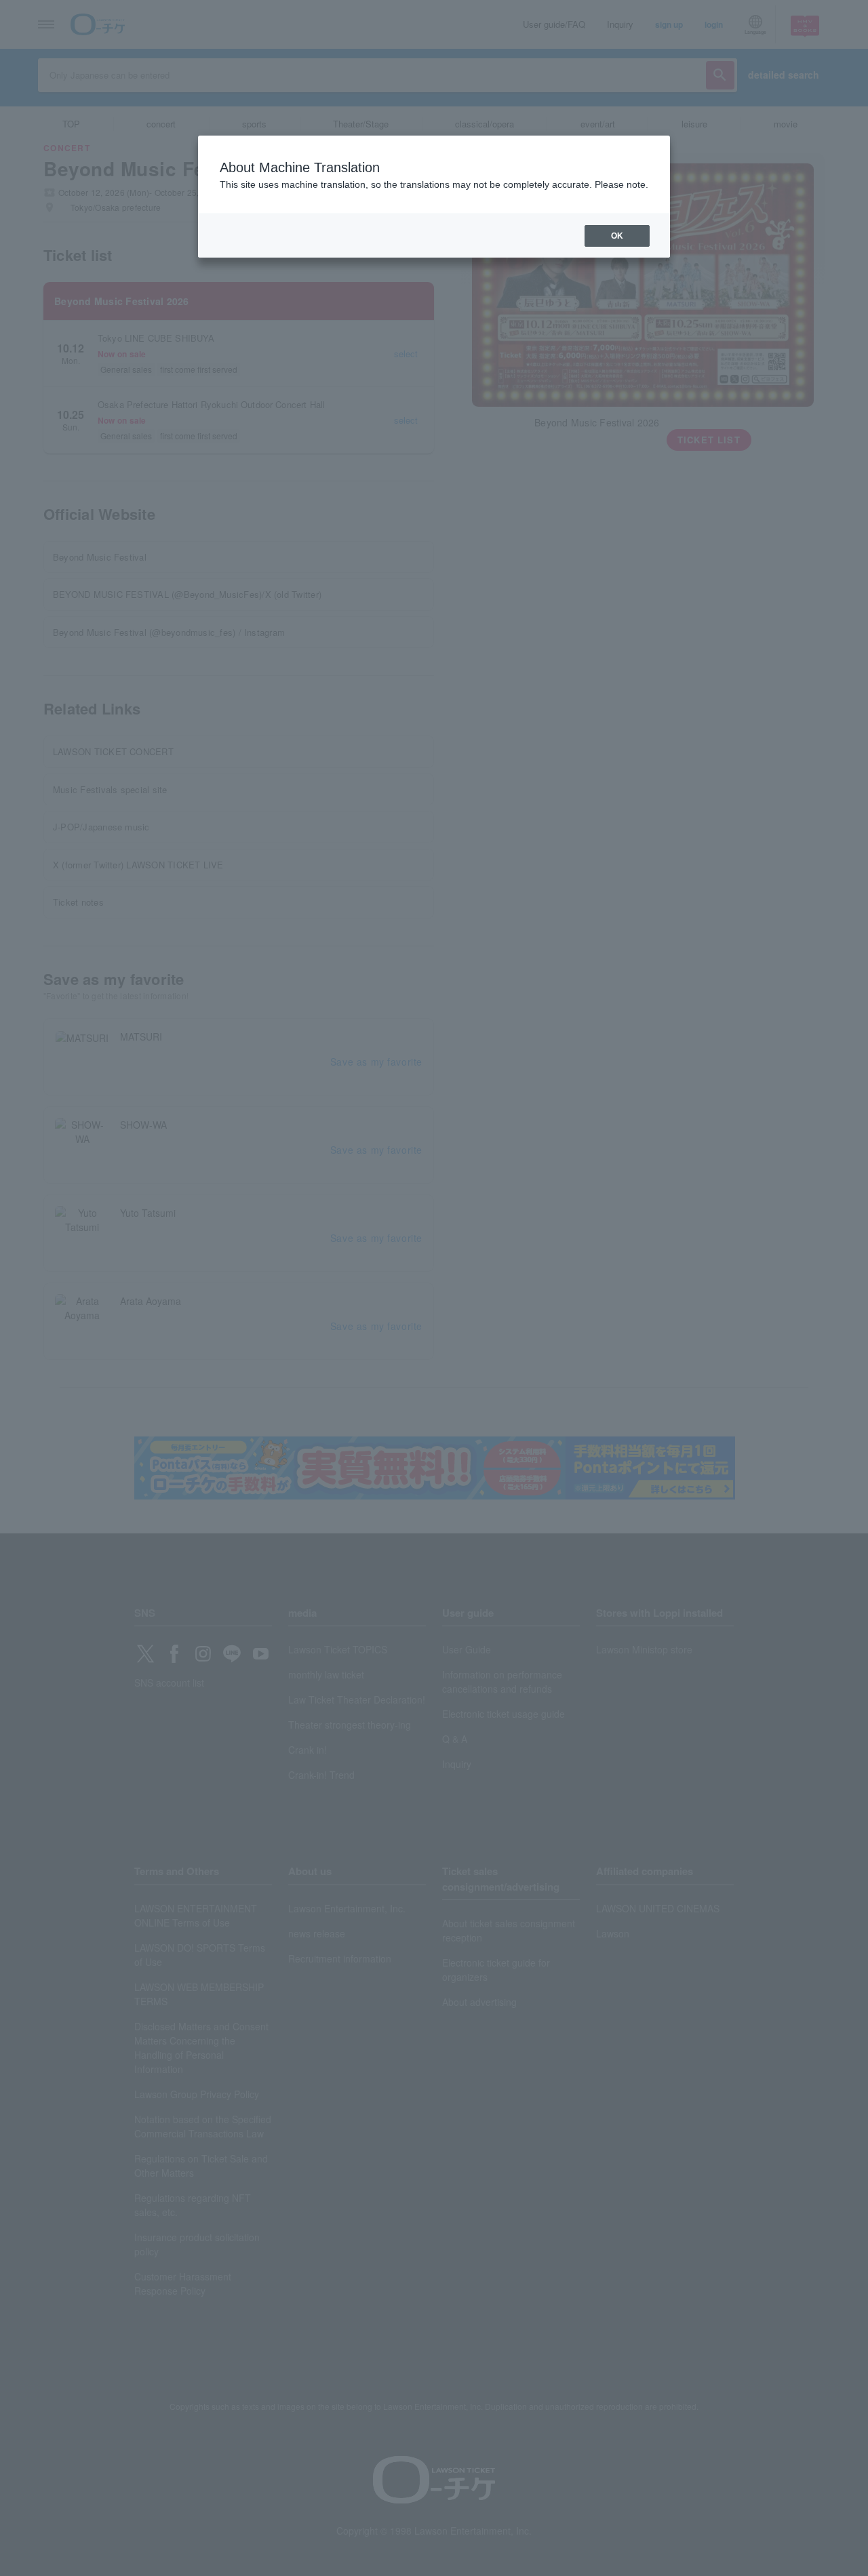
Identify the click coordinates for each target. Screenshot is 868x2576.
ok (617, 236)
